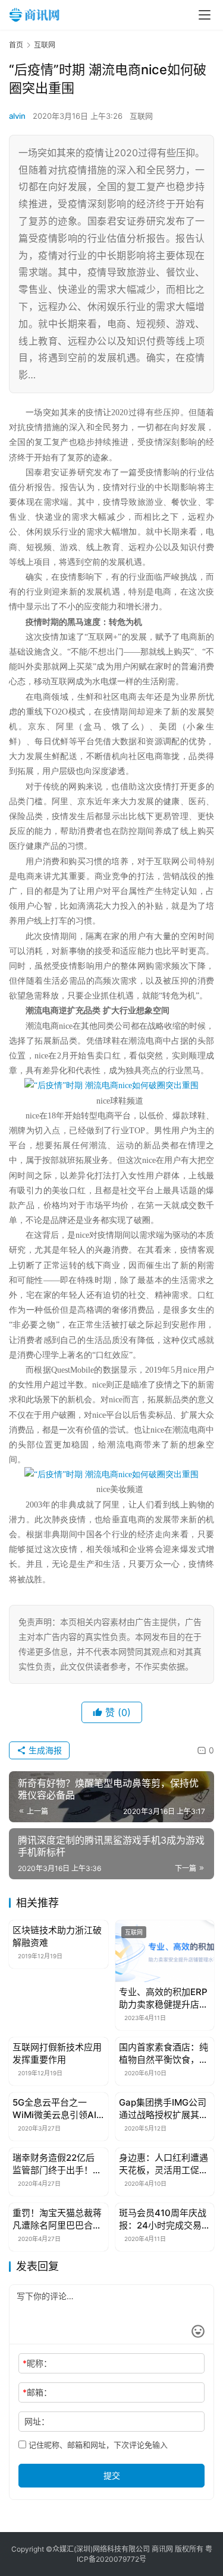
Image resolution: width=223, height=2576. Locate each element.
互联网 (141, 116)
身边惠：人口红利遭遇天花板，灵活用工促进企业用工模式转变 (164, 2164)
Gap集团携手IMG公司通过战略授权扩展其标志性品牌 (164, 2109)
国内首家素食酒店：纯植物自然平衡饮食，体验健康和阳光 (164, 2054)
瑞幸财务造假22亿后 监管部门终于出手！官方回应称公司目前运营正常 (57, 2164)
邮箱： (37, 2392)
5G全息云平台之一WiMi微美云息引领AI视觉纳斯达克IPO (54, 2109)
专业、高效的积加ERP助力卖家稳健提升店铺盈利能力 (164, 1998)
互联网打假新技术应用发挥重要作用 (57, 2053)
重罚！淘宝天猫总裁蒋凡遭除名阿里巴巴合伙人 (57, 2219)
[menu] (205, 15)
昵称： (37, 2363)
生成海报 (44, 1750)
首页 (16, 45)
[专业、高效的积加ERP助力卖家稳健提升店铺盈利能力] (165, 1951)
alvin (17, 116)
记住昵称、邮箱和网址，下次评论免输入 (97, 2445)
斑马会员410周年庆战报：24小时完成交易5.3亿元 (163, 2219)
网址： (37, 2421)
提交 (112, 2475)
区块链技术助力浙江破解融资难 (57, 1936)
